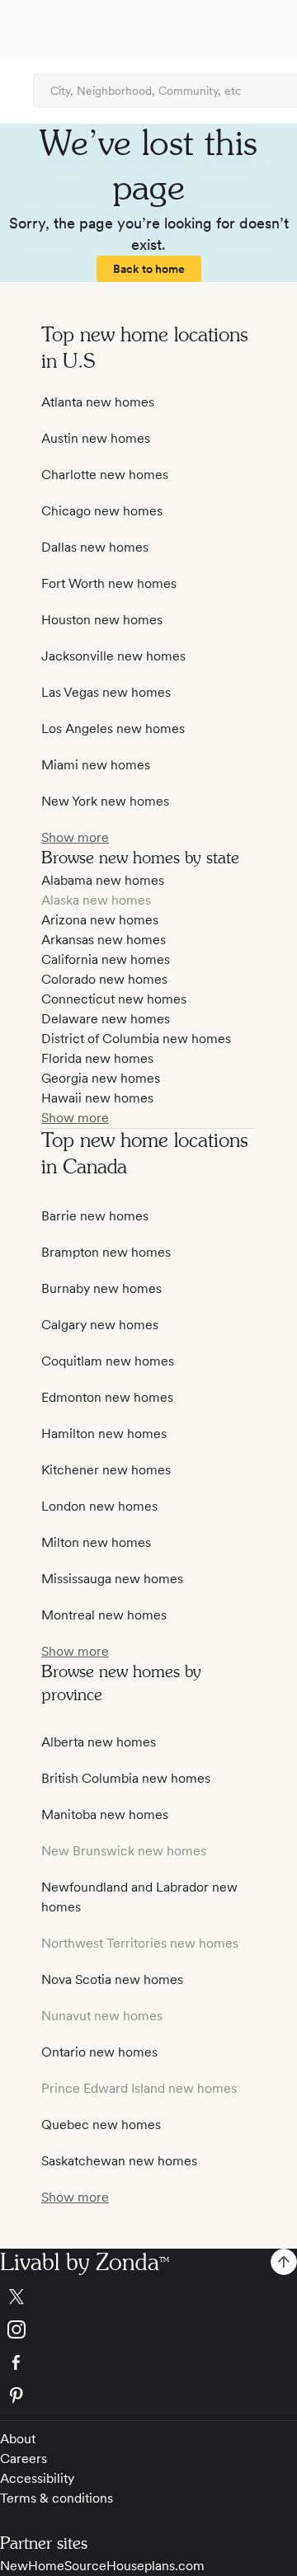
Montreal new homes (104, 1615)
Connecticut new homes (114, 999)
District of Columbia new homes (136, 1039)
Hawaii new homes (97, 1098)
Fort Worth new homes (109, 583)
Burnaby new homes (101, 1288)
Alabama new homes (103, 880)
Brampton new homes (106, 1252)
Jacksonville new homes (113, 656)
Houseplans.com (156, 2566)
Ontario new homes (99, 2052)
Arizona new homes (100, 920)
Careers (24, 2458)
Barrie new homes (95, 1216)
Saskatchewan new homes (119, 2161)
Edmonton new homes (107, 1397)
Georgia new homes (101, 1078)
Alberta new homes (99, 1742)
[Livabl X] (148, 2296)
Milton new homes (96, 1542)
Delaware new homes (106, 1019)
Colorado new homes (104, 979)
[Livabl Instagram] (148, 2329)
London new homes (99, 1506)
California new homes (106, 959)
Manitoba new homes (105, 1814)
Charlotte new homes (105, 475)
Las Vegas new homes (106, 692)
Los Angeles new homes (113, 729)
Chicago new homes (102, 511)
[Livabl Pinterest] (148, 2395)
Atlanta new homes (98, 402)
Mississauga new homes (112, 1579)
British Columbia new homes (126, 1778)
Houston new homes (102, 620)
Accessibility (37, 2478)
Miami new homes (96, 765)
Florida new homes (97, 1058)
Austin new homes (96, 438)
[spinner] (284, 2262)
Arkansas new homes (104, 940)
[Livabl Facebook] (148, 2362)
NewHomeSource (53, 2566)
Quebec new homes (101, 2125)
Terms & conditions (57, 2498)
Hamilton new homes (104, 1434)
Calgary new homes (100, 1325)
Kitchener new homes (106, 1470)
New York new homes (105, 801)
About (18, 2439)
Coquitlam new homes (108, 1361)
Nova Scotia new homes (112, 1979)
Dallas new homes (95, 547)
